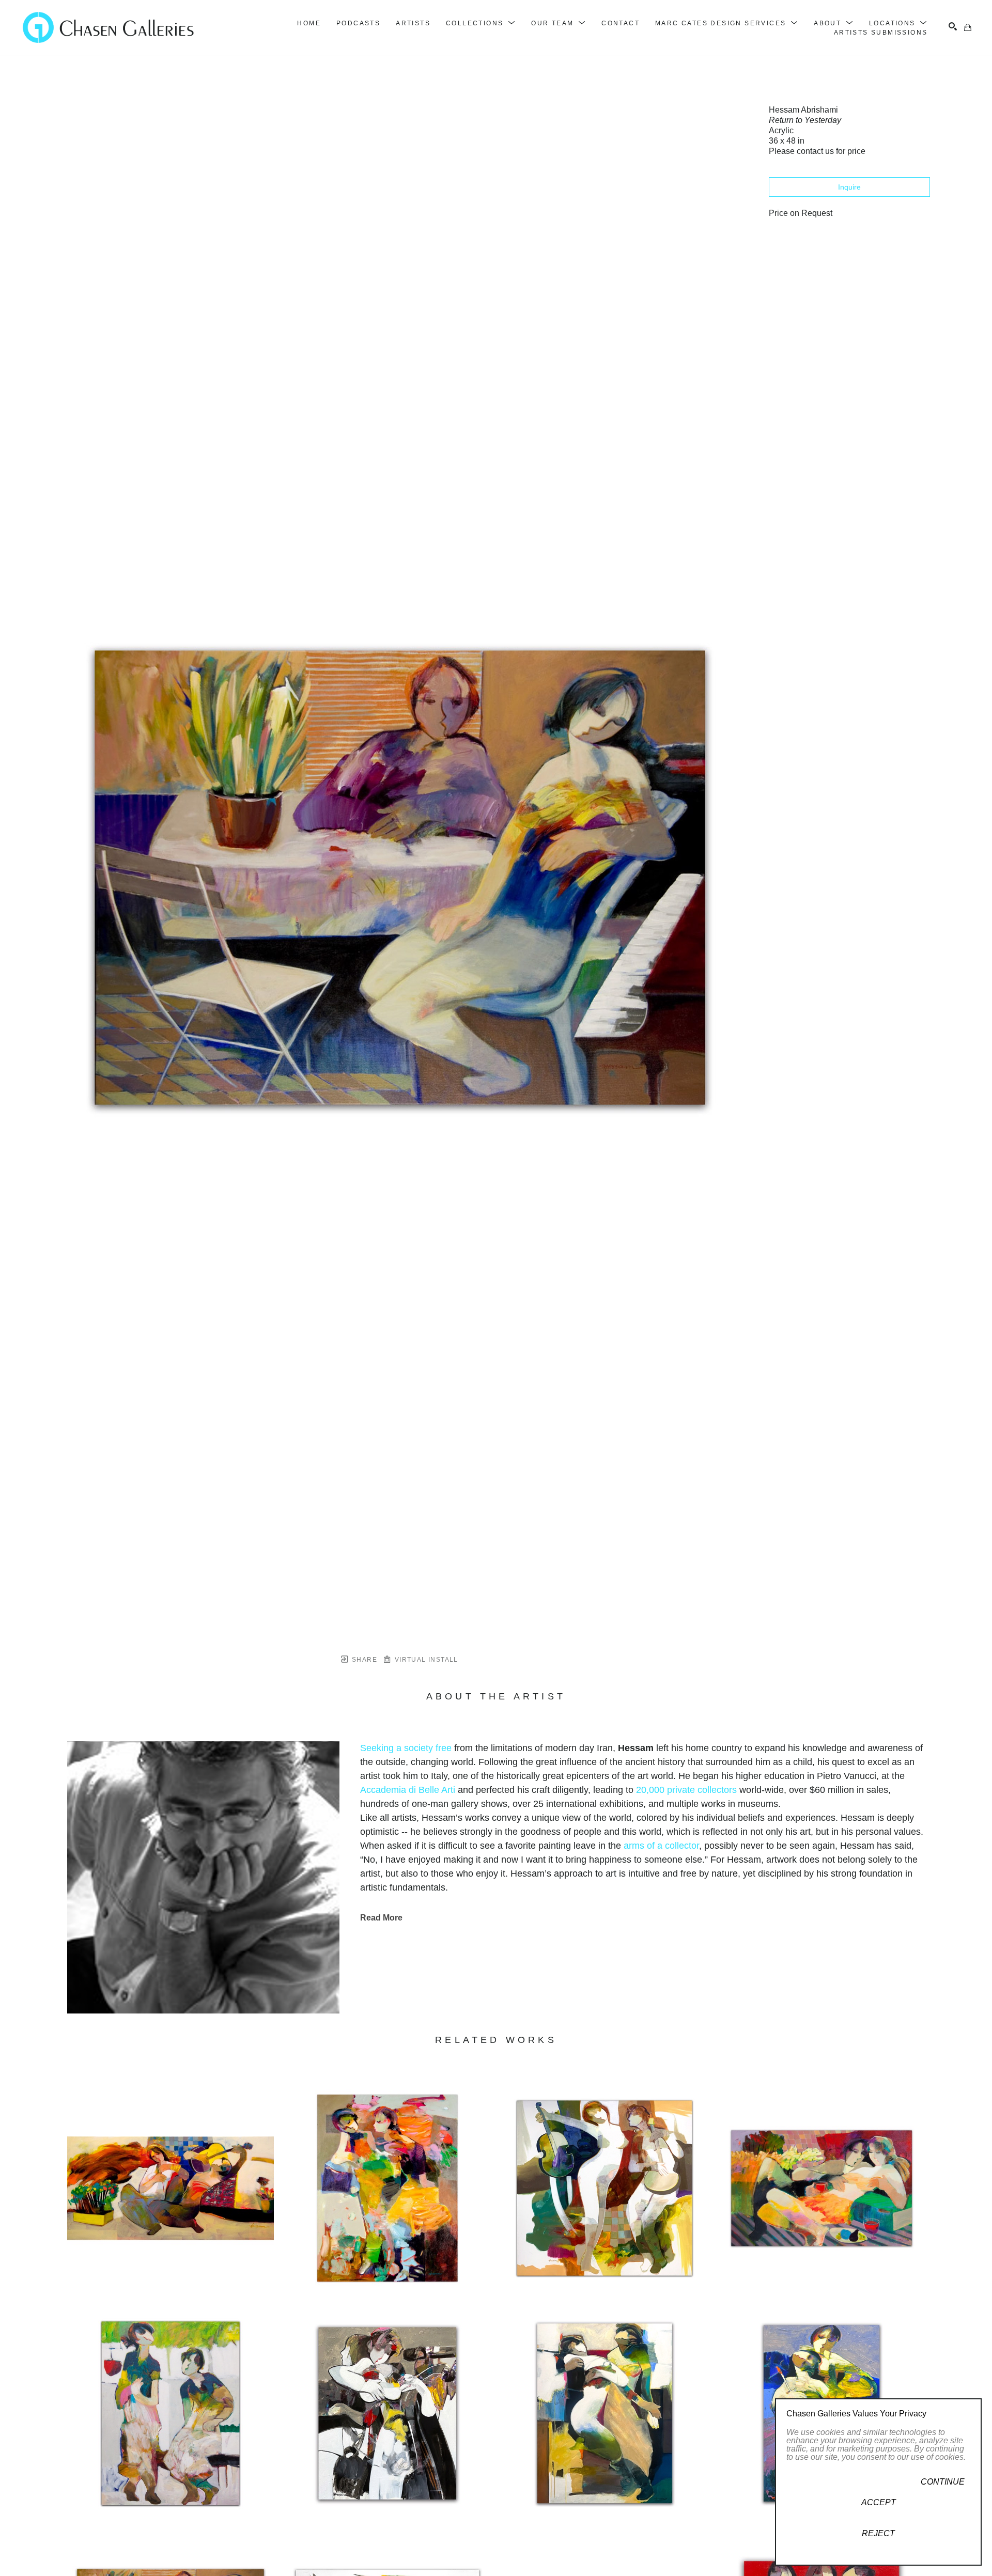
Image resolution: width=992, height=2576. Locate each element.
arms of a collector (661, 1846)
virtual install (425, 1660)
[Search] (953, 26)
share (363, 1660)
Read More (381, 1918)
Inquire (849, 187)
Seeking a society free (406, 1748)
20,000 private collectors (686, 1790)
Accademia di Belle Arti (408, 1790)
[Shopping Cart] (968, 27)
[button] (481, 23)
